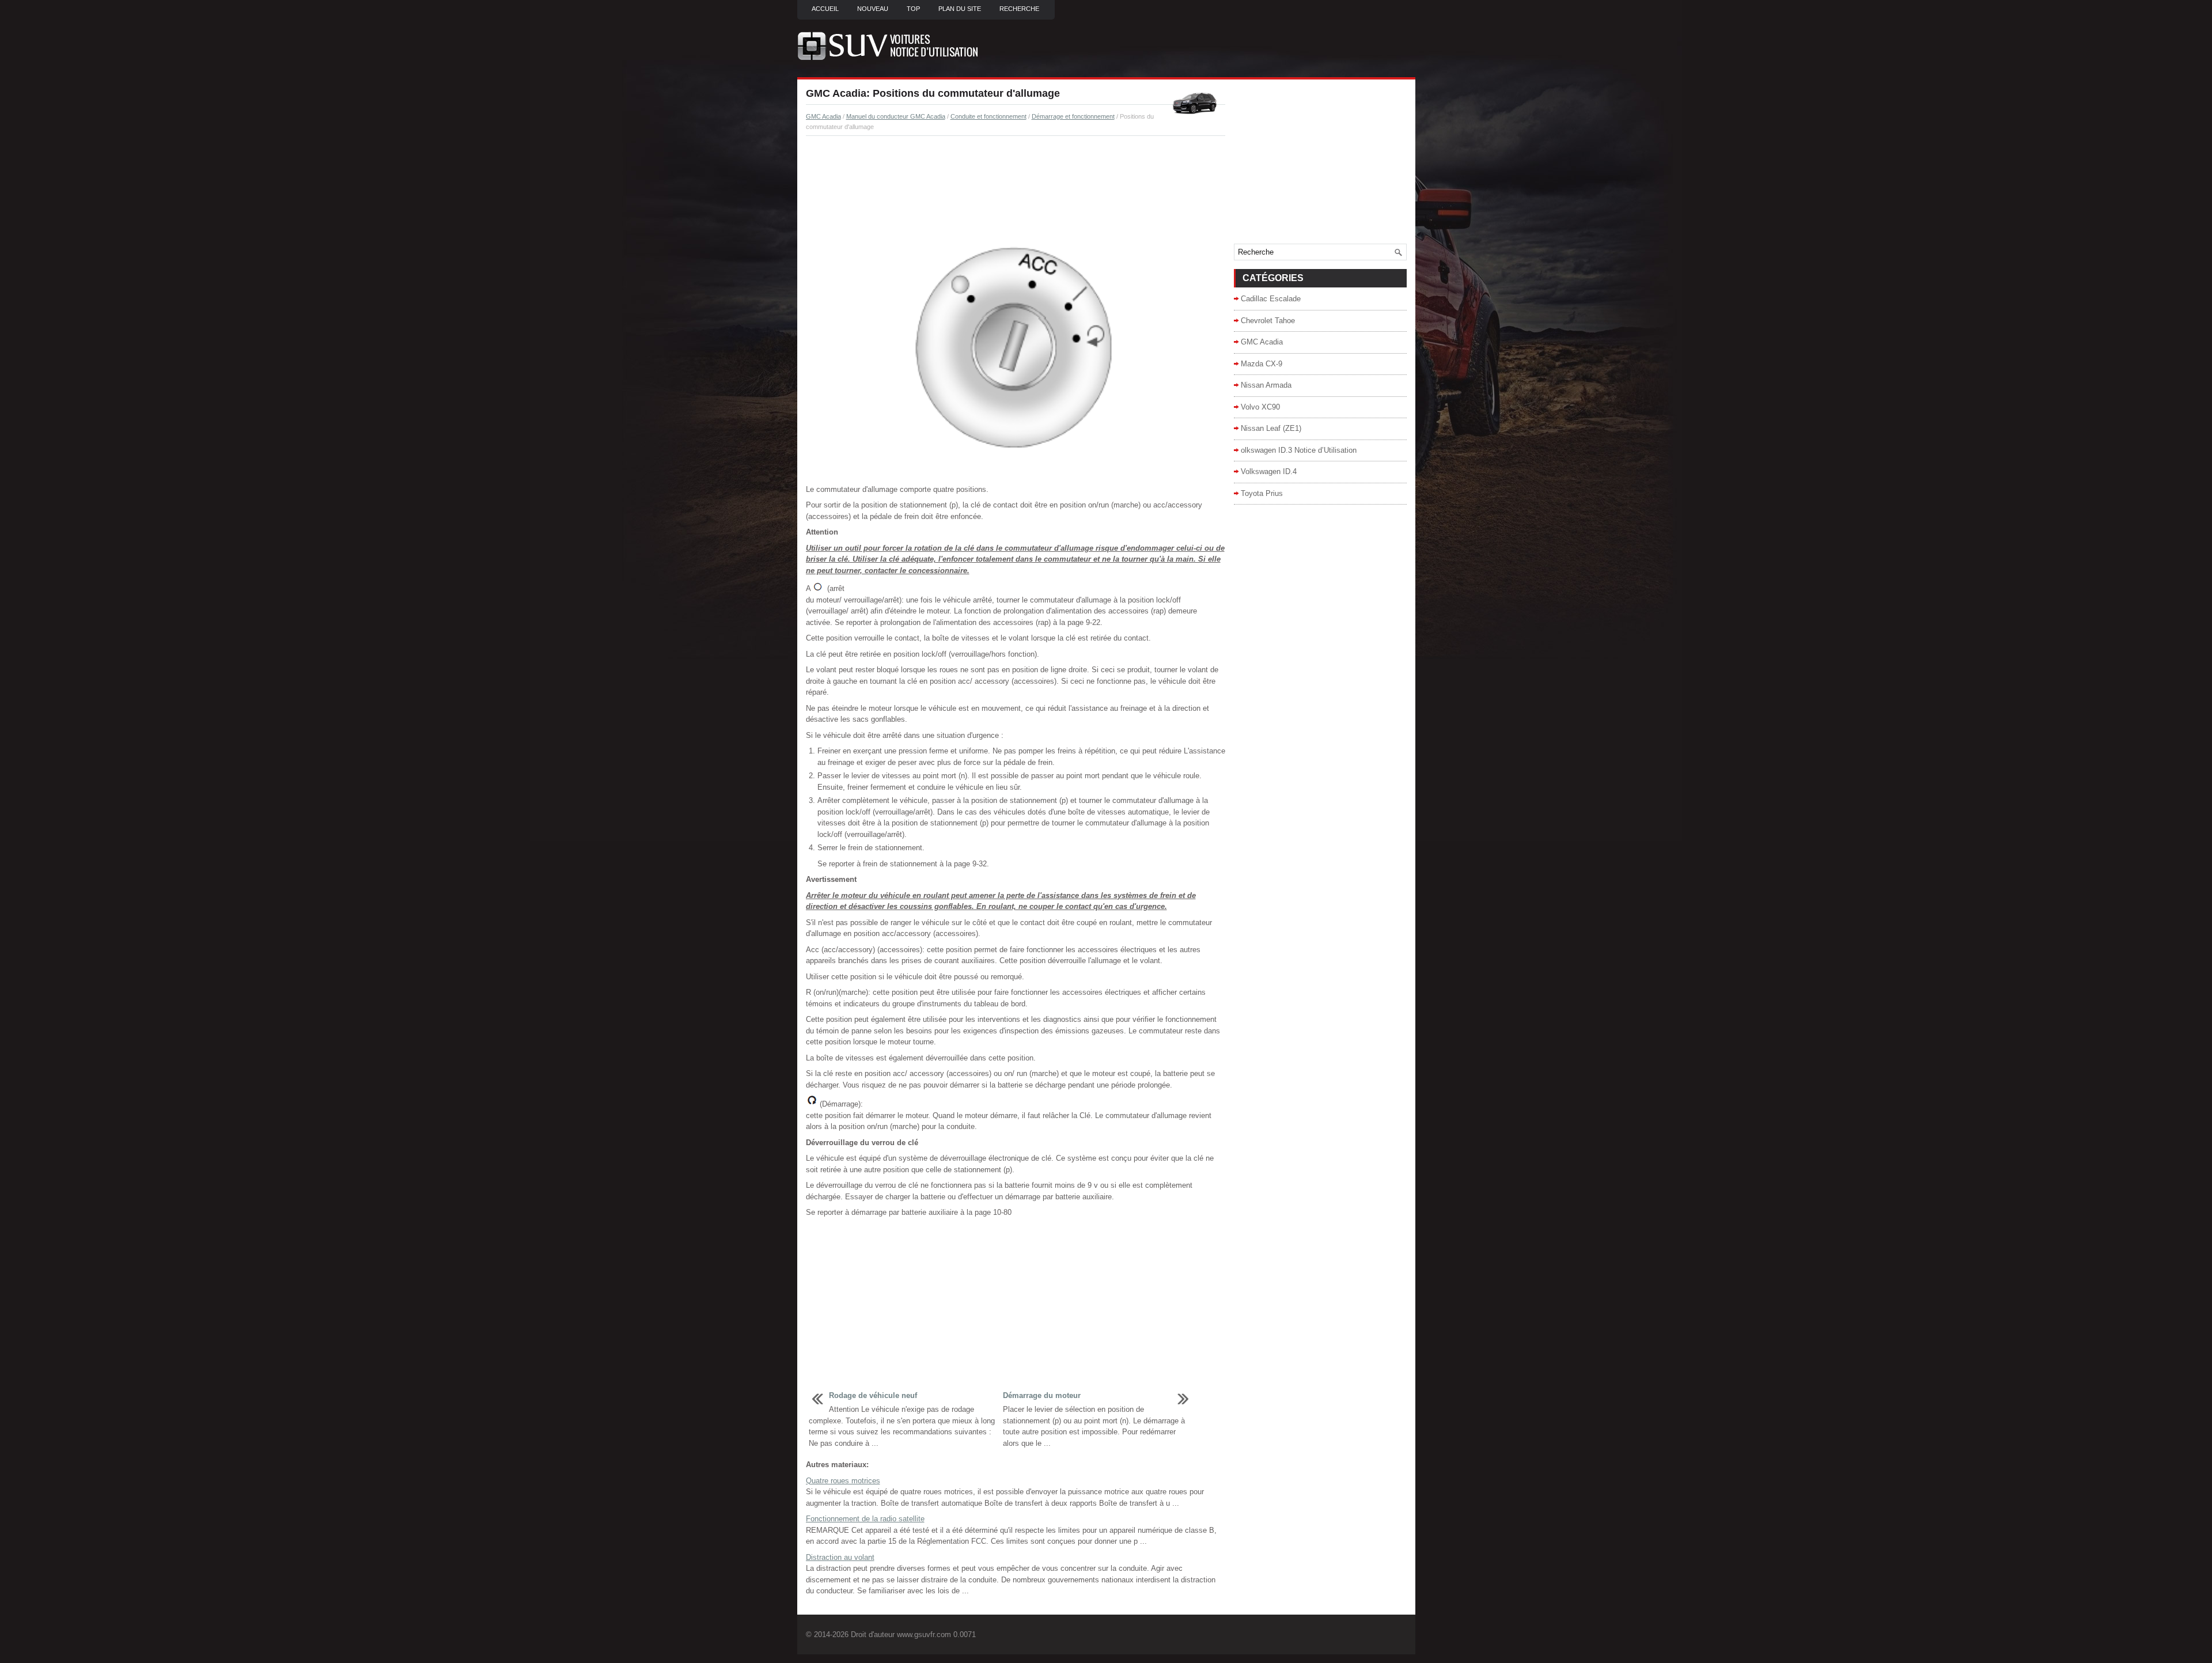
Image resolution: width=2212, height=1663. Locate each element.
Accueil (825, 9)
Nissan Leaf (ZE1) (1271, 428)
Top (913, 9)
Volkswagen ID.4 (1269, 471)
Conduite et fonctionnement (988, 116)
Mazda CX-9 (1262, 364)
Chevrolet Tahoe (1268, 321)
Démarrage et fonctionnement (1073, 116)
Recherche (1019, 9)
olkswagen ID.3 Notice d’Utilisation (1299, 450)
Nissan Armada (1266, 385)
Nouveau (873, 9)
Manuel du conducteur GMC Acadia (896, 116)
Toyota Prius (1262, 493)
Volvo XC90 (1260, 407)
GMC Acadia (823, 116)
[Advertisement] (1016, 176)
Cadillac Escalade (1271, 299)
